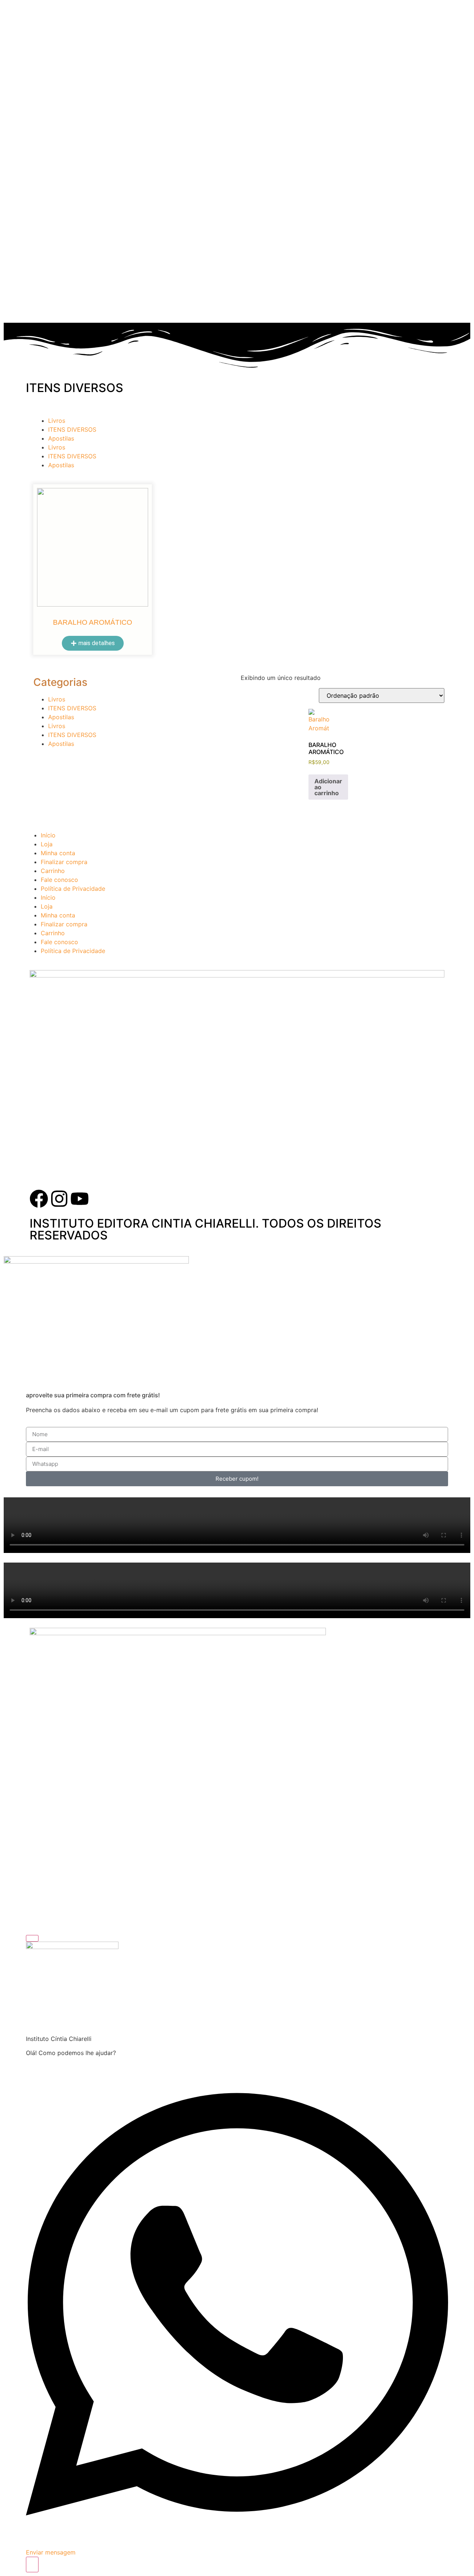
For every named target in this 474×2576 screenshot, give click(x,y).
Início (48, 835)
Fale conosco (59, 880)
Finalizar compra (64, 862)
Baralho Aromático (93, 622)
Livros (57, 421)
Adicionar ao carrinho (328, 787)
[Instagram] (59, 1199)
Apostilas (61, 438)
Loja (47, 844)
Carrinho (53, 871)
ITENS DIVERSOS (72, 429)
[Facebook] (39, 1199)
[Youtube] (80, 1199)
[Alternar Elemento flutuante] (32, 2565)
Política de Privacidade (73, 889)
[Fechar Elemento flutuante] (32, 1938)
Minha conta (58, 853)
